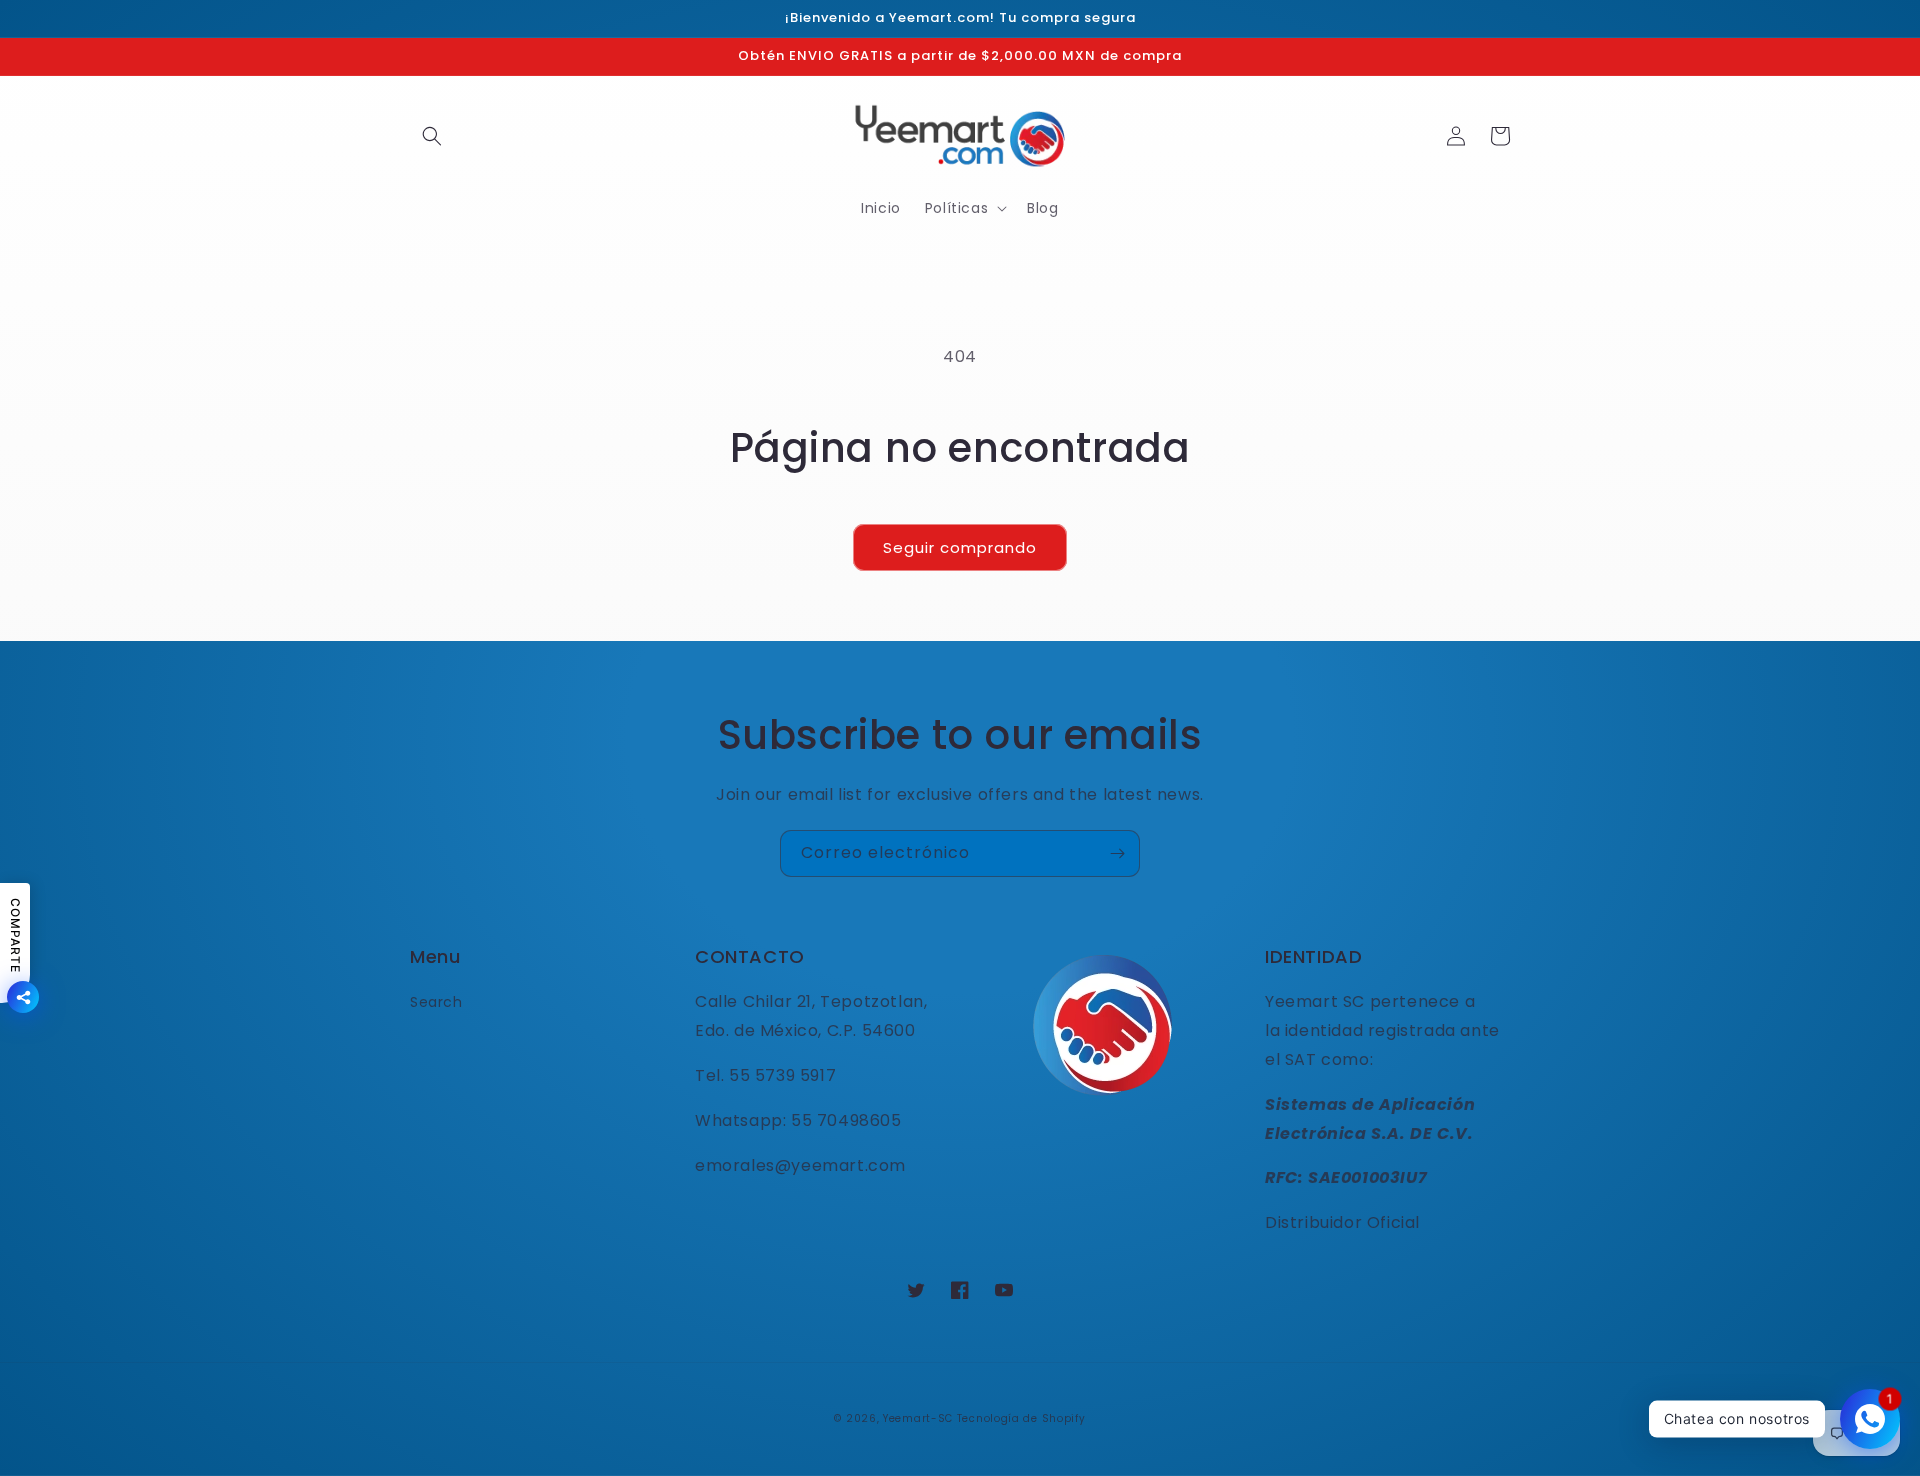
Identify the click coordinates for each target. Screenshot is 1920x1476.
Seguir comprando (960, 547)
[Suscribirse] (1117, 853)
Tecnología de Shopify (1021, 1418)
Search (436, 1002)
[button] (432, 136)
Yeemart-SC (918, 1418)
